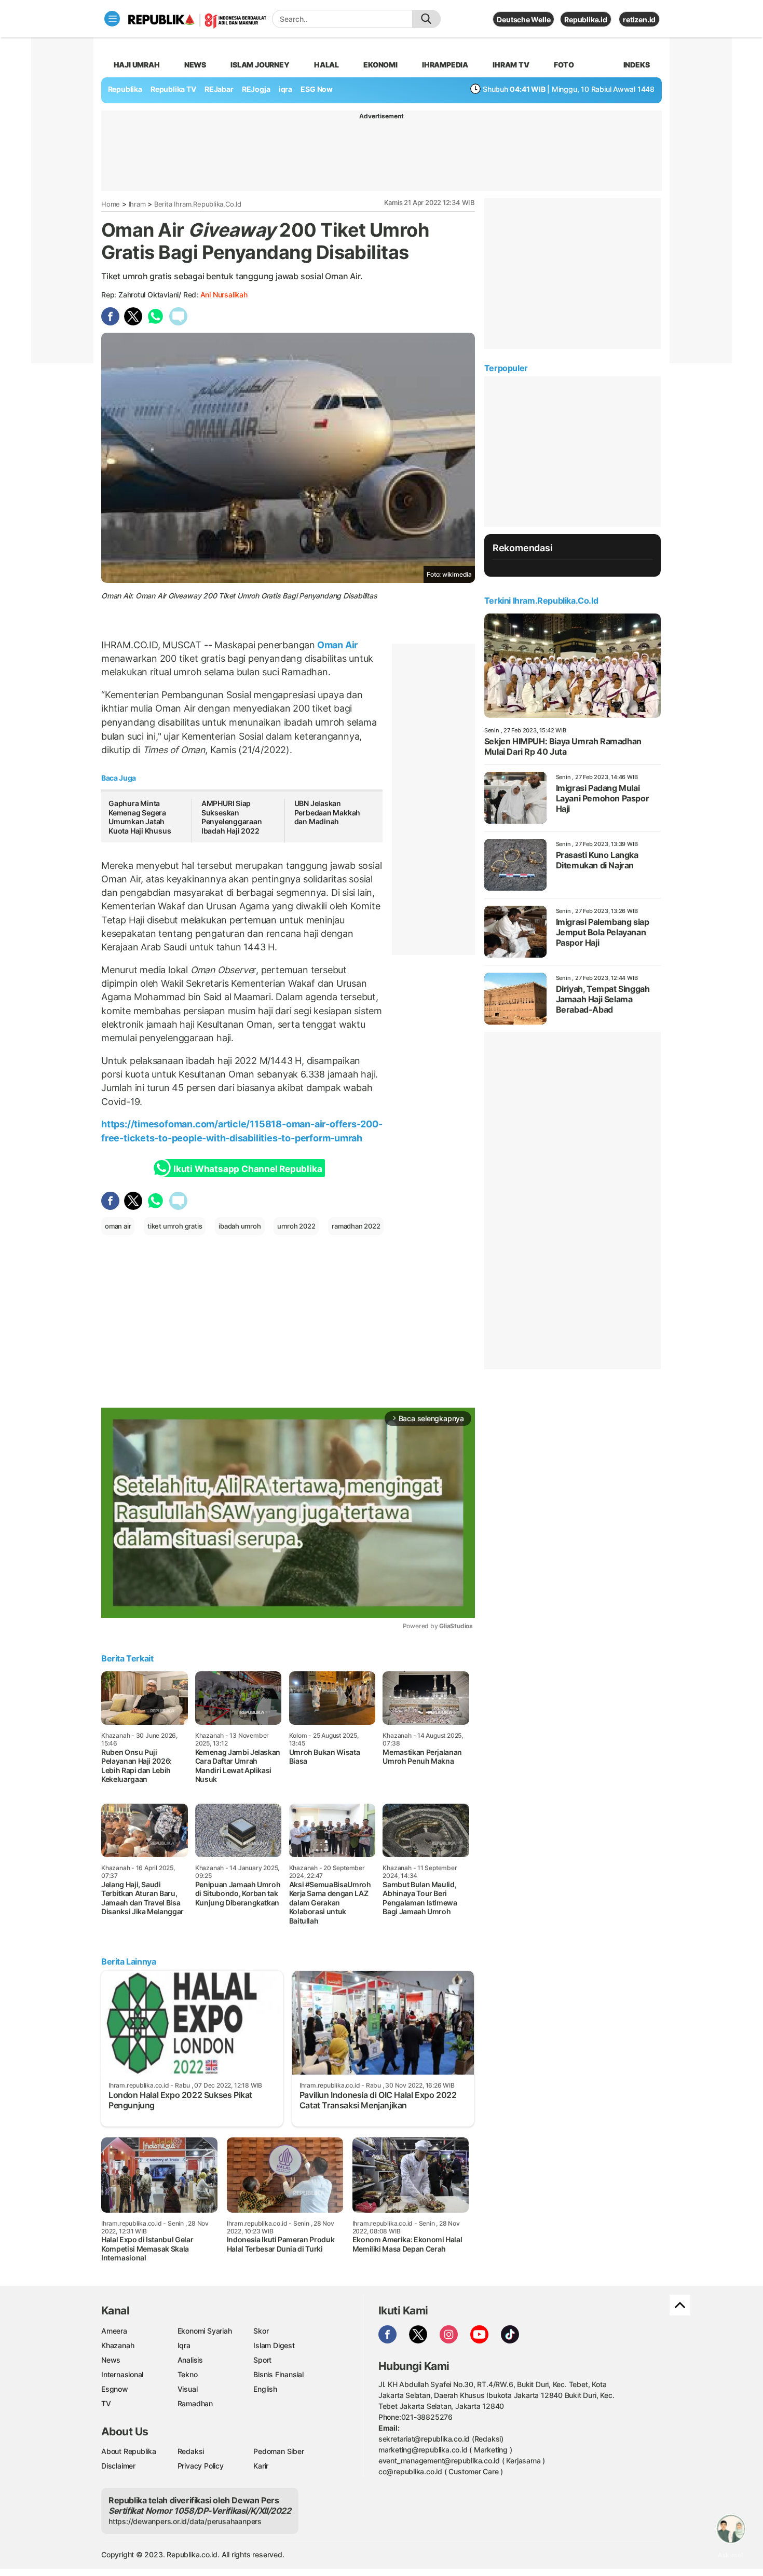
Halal (326, 65)
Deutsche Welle (523, 19)
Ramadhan (195, 2403)
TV (106, 2403)
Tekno (188, 2374)
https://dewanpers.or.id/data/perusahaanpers (185, 2521)
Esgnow (115, 2389)
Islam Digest (274, 2345)
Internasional (122, 2374)
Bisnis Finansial (278, 2374)
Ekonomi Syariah (205, 2331)
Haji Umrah (137, 65)
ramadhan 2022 (356, 1226)
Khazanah (118, 2345)
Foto (564, 65)
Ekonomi (380, 65)
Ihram (137, 204)
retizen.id (639, 19)
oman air (118, 1226)
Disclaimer (118, 2466)
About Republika (129, 2451)
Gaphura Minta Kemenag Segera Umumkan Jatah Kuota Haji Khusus (140, 817)
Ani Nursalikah (224, 295)
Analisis (190, 2360)
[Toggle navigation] (112, 19)
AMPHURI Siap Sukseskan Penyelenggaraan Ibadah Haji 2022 (232, 817)
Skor (261, 2331)
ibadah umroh (240, 1226)
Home (111, 204)
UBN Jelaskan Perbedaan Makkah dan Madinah (328, 812)
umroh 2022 (296, 1226)
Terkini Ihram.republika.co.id (541, 601)
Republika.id (585, 19)
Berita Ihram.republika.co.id (198, 204)
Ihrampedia (445, 65)
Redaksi (191, 2451)
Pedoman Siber (278, 2451)
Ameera (114, 2331)
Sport (262, 2360)
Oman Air (336, 645)
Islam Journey (260, 65)
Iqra (184, 2345)
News (195, 65)
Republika (125, 89)
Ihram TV (511, 65)
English (265, 2389)
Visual (188, 2389)
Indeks (637, 65)
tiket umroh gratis (175, 1226)
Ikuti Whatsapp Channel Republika (248, 1169)
